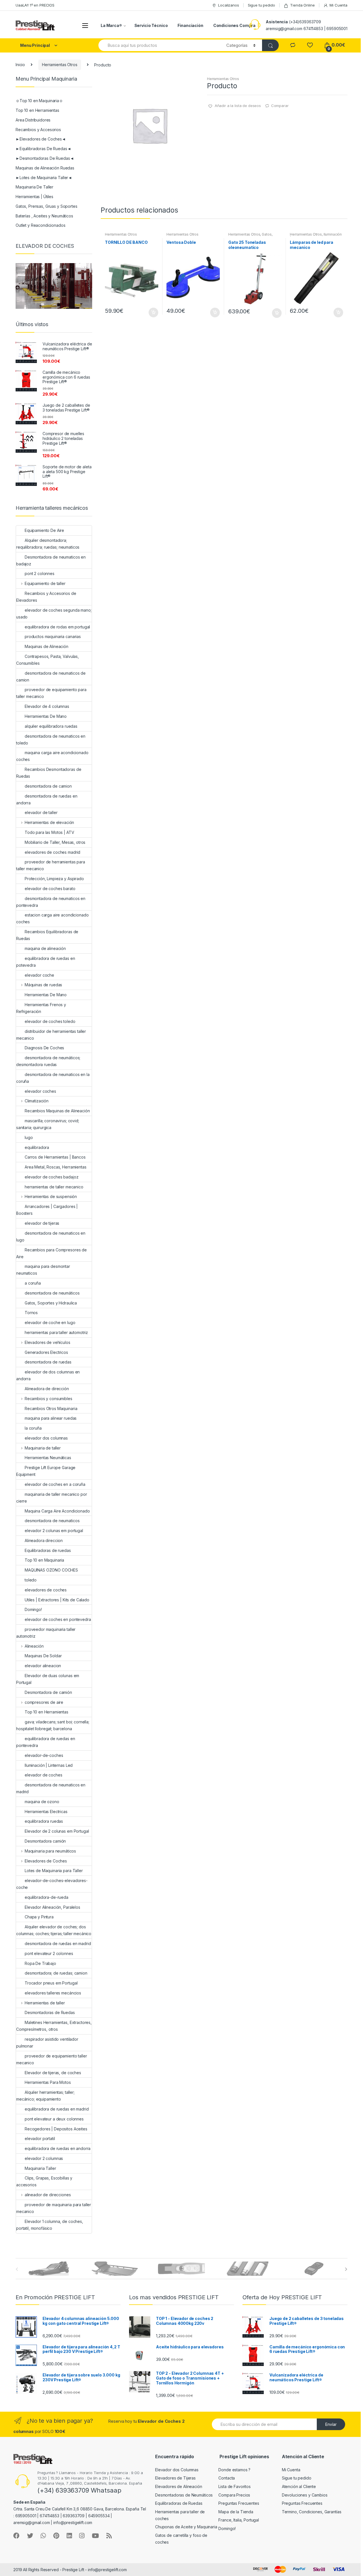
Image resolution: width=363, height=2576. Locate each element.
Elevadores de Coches (46, 1861)
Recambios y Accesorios (38, 130)
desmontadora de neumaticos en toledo (51, 740)
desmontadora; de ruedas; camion (56, 1973)
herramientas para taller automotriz (56, 1332)
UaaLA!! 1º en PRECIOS (35, 5)
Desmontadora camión (45, 1841)
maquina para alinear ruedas (51, 1418)
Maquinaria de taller (43, 1448)
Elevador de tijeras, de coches (53, 2073)
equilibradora (37, 1147)
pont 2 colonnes (40, 573)
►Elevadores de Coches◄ (41, 139)
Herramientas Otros (60, 65)
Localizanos (228, 5)
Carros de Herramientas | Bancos (55, 1157)
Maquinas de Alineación (47, 646)
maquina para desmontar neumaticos (43, 1270)
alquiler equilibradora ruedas (51, 726)
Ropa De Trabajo (40, 1963)
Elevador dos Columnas (177, 2470)
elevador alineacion (43, 1666)
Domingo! (33, 1609)
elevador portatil (40, 2138)
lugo (29, 1137)
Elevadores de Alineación (179, 2486)
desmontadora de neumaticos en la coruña (53, 1078)
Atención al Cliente (299, 2486)
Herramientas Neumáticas (48, 1458)
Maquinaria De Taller (34, 187)
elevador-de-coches (44, 1755)
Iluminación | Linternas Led (49, 1765)
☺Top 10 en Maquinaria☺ (39, 101)
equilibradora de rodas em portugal (57, 627)
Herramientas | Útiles (34, 197)
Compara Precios (234, 2495)
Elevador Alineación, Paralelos (52, 1907)
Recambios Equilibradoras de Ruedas (47, 935)
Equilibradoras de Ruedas (179, 2503)
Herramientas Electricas (46, 1812)
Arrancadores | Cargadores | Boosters (47, 1210)
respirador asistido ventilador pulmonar (47, 2043)
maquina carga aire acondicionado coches (52, 756)
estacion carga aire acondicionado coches (52, 918)
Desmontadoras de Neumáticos (184, 2495)
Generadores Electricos (46, 1352)
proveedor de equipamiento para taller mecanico (51, 693)
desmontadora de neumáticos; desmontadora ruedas (48, 1061)
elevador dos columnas (46, 1438)
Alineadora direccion (44, 1540)
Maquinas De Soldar (43, 1656)
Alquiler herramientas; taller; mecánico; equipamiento (45, 2096)
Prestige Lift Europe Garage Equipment (46, 1471)
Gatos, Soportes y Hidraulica (250, 236)
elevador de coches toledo (50, 1021)
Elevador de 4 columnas (47, 706)
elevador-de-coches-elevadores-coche (52, 1884)
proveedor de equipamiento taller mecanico (52, 2059)
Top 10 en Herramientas (37, 110)
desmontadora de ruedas (48, 1362)
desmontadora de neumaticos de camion (51, 676)
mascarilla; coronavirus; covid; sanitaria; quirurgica (48, 1124)
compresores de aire (44, 1702)
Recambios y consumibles (48, 1399)
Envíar (331, 2424)
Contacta (227, 2478)
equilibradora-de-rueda (47, 1897)
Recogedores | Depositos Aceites (56, 2129)
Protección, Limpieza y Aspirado (54, 879)
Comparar (280, 106)
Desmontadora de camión (48, 1692)
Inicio (20, 65)
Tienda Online (302, 5)
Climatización (37, 1101)
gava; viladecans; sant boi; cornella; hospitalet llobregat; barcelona (53, 1725)
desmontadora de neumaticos (52, 1521)
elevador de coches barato (50, 889)
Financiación (190, 25)
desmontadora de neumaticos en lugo (51, 1236)
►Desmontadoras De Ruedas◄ (45, 158)
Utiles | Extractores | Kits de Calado (57, 1600)
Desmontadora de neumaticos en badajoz (51, 560)
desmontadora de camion (48, 786)
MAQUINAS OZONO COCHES (51, 1570)
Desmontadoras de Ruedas (50, 2012)
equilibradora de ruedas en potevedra (46, 962)
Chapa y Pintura (39, 1917)
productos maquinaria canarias (53, 636)
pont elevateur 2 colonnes (49, 1953)
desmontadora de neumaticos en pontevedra (51, 902)
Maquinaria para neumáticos (50, 1851)
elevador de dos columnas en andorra (48, 1375)
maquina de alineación (45, 948)
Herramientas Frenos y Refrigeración (41, 1008)
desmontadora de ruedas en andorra (47, 799)
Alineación (34, 1646)
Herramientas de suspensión (51, 1196)
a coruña (33, 1283)
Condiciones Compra (234, 25)
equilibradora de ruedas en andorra (58, 2148)
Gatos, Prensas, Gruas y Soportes (47, 206)
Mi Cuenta (338, 5)
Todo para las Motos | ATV (49, 832)
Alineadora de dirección (47, 1389)
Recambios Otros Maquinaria (51, 1408)
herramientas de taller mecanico (54, 1187)
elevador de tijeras (42, 1223)
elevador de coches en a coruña (55, 1484)
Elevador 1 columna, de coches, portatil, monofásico (50, 2225)
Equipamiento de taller (45, 583)
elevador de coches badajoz (51, 1177)
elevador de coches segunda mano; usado (54, 613)
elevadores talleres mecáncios (53, 1993)
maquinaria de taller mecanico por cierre (51, 1498)
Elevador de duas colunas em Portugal (48, 1679)
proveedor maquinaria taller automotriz (46, 1633)
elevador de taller (41, 812)
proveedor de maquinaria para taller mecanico (54, 2208)
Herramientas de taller (45, 2003)
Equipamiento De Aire (44, 530)
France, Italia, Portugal (239, 2520)
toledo (31, 1580)
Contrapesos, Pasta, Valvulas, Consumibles (48, 660)
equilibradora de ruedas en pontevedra (46, 1742)
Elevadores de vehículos (48, 1342)
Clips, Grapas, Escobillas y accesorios (44, 2181)
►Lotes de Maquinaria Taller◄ (44, 178)
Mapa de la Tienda (236, 2512)
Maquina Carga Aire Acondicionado (57, 1511)
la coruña (33, 1428)
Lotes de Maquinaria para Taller (54, 1871)
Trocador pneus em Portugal (51, 1983)
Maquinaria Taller (40, 2168)
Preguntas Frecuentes (239, 2503)
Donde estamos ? (234, 2470)
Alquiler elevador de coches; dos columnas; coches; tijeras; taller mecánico (54, 1930)
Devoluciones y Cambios (305, 2495)
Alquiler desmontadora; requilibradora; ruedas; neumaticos (48, 544)
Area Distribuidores (33, 120)
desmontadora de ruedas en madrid (58, 1943)
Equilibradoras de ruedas (48, 1550)
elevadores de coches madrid (52, 852)
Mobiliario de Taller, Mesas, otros (55, 842)
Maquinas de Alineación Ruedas (45, 168)
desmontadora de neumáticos (52, 1293)
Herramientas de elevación (49, 822)
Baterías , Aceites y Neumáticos (44, 216)
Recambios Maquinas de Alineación (57, 1111)
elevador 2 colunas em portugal (54, 1531)
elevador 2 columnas (44, 2158)
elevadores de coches (46, 1590)
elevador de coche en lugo (50, 1322)
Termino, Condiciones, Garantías (312, 2512)
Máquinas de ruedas (43, 985)
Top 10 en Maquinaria (44, 1560)
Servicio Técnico (151, 25)
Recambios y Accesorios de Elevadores (46, 597)
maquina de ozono (42, 1802)
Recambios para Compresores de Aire (51, 1253)
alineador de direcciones (48, 2195)
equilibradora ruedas (44, 1821)
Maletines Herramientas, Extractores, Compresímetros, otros (54, 2026)
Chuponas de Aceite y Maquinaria (186, 2527)
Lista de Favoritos (234, 2486)
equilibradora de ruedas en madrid (57, 2109)
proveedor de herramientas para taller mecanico (51, 865)
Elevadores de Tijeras (175, 2478)
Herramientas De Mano (46, 716)
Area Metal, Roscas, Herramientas (56, 1167)
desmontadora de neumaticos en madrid (51, 1788)
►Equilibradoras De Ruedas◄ (43, 149)
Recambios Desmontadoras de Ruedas (49, 773)
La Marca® (111, 25)
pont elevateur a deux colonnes (54, 2119)
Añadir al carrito (153, 312)
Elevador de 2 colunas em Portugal (57, 1831)
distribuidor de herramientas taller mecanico (51, 1035)
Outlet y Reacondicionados (41, 225)
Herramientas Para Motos (48, 2082)
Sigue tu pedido (261, 5)
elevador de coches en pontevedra (58, 1619)
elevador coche (39, 975)
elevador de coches (43, 1775)
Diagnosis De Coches (44, 1048)
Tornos (31, 1313)
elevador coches (40, 1091)
